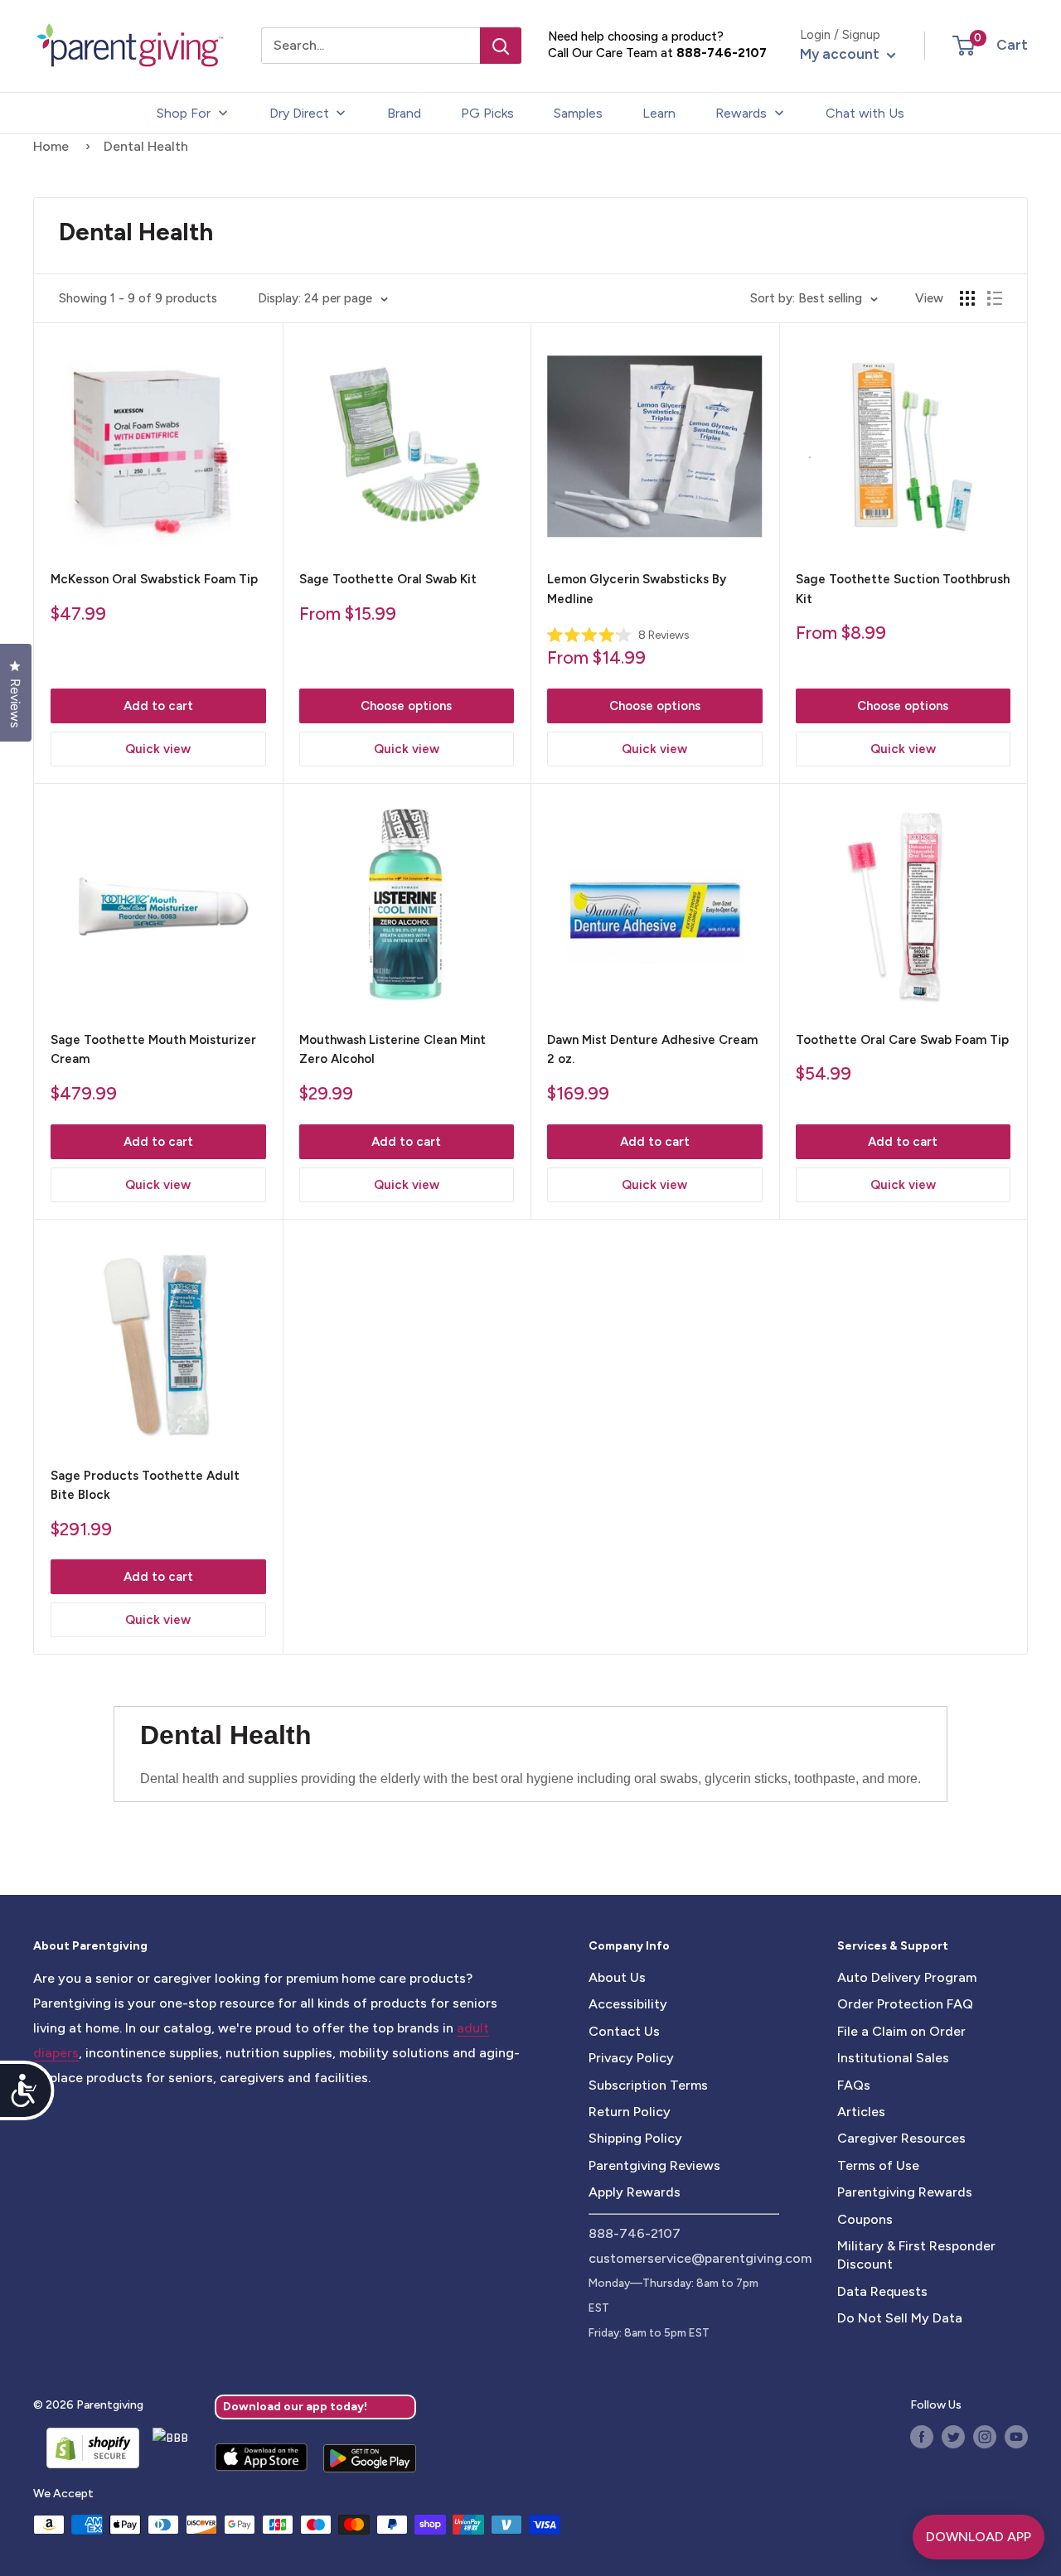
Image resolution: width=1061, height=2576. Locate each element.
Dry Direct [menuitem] (299, 113)
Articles (861, 2112)
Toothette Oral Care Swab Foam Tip (902, 1040)
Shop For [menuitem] (184, 113)
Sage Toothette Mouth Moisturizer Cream (153, 1049)
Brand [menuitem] (404, 113)
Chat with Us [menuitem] (865, 113)
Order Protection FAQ (905, 2004)
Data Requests (882, 2291)
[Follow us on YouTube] (1016, 2437)
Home (51, 146)
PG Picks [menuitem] (487, 113)
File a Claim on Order (901, 2031)
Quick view (158, 749)
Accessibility (628, 2004)
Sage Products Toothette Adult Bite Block (145, 1485)
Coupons (865, 2219)
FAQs (854, 2085)
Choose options (406, 706)
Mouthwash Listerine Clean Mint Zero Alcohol (392, 1049)
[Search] (501, 46)
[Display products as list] (995, 298)
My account (841, 54)
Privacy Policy (631, 2058)
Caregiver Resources (901, 2138)
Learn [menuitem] (659, 113)
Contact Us (624, 2031)
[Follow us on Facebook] (922, 2437)
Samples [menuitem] (578, 113)
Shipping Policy (635, 2138)
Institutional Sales (893, 2058)
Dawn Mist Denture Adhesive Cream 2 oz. (652, 1049)
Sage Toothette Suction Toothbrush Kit (903, 589)
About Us (617, 1977)
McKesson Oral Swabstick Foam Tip (154, 579)
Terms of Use (878, 2165)
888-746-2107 (722, 53)
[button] (964, 46)
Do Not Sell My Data (900, 2318)
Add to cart (158, 706)
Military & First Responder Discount (916, 2255)
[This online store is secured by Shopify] (86, 2448)
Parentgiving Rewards (905, 2192)
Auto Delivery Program (907, 1977)
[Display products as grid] (967, 298)
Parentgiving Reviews (654, 2165)
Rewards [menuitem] (741, 113)
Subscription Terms (648, 2085)
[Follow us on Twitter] (953, 2437)
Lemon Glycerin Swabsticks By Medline (637, 589)
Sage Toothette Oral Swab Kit (388, 579)
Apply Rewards (635, 2192)
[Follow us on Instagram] (985, 2437)
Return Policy (630, 2112)
